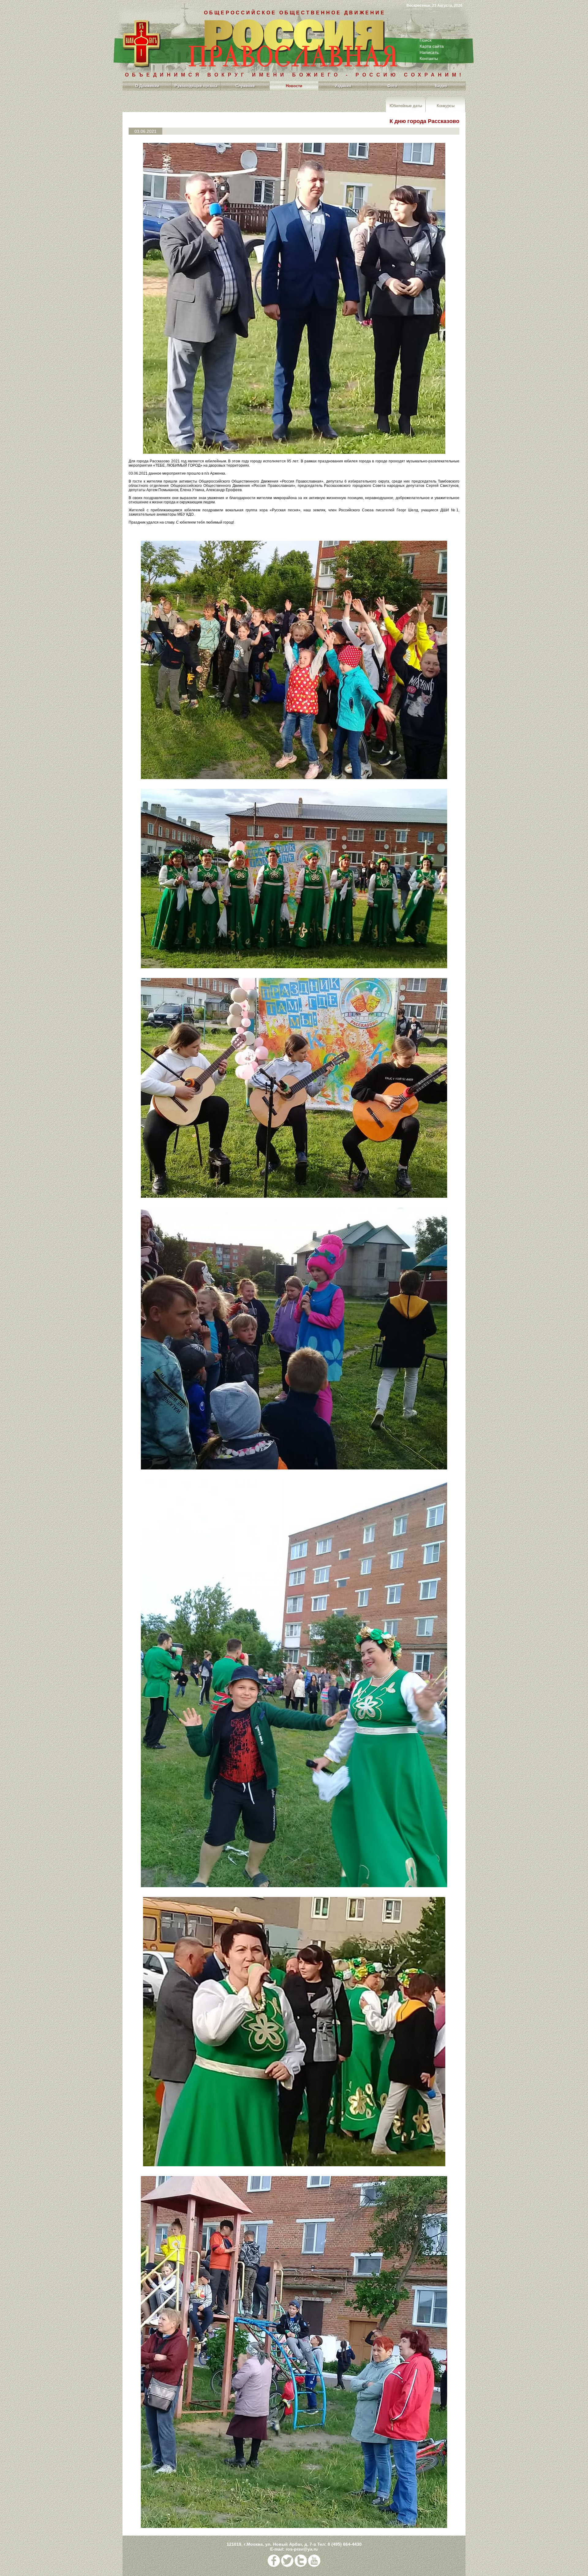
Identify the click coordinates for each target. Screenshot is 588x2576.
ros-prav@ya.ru (302, 2549)
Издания (343, 86)
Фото (392, 86)
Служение (245, 86)
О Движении (147, 86)
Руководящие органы (196, 86)
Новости (294, 86)
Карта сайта (432, 46)
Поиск (426, 40)
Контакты (429, 58)
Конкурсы (446, 105)
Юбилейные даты (406, 105)
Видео (441, 86)
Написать (429, 52)
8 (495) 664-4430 (345, 2544)
